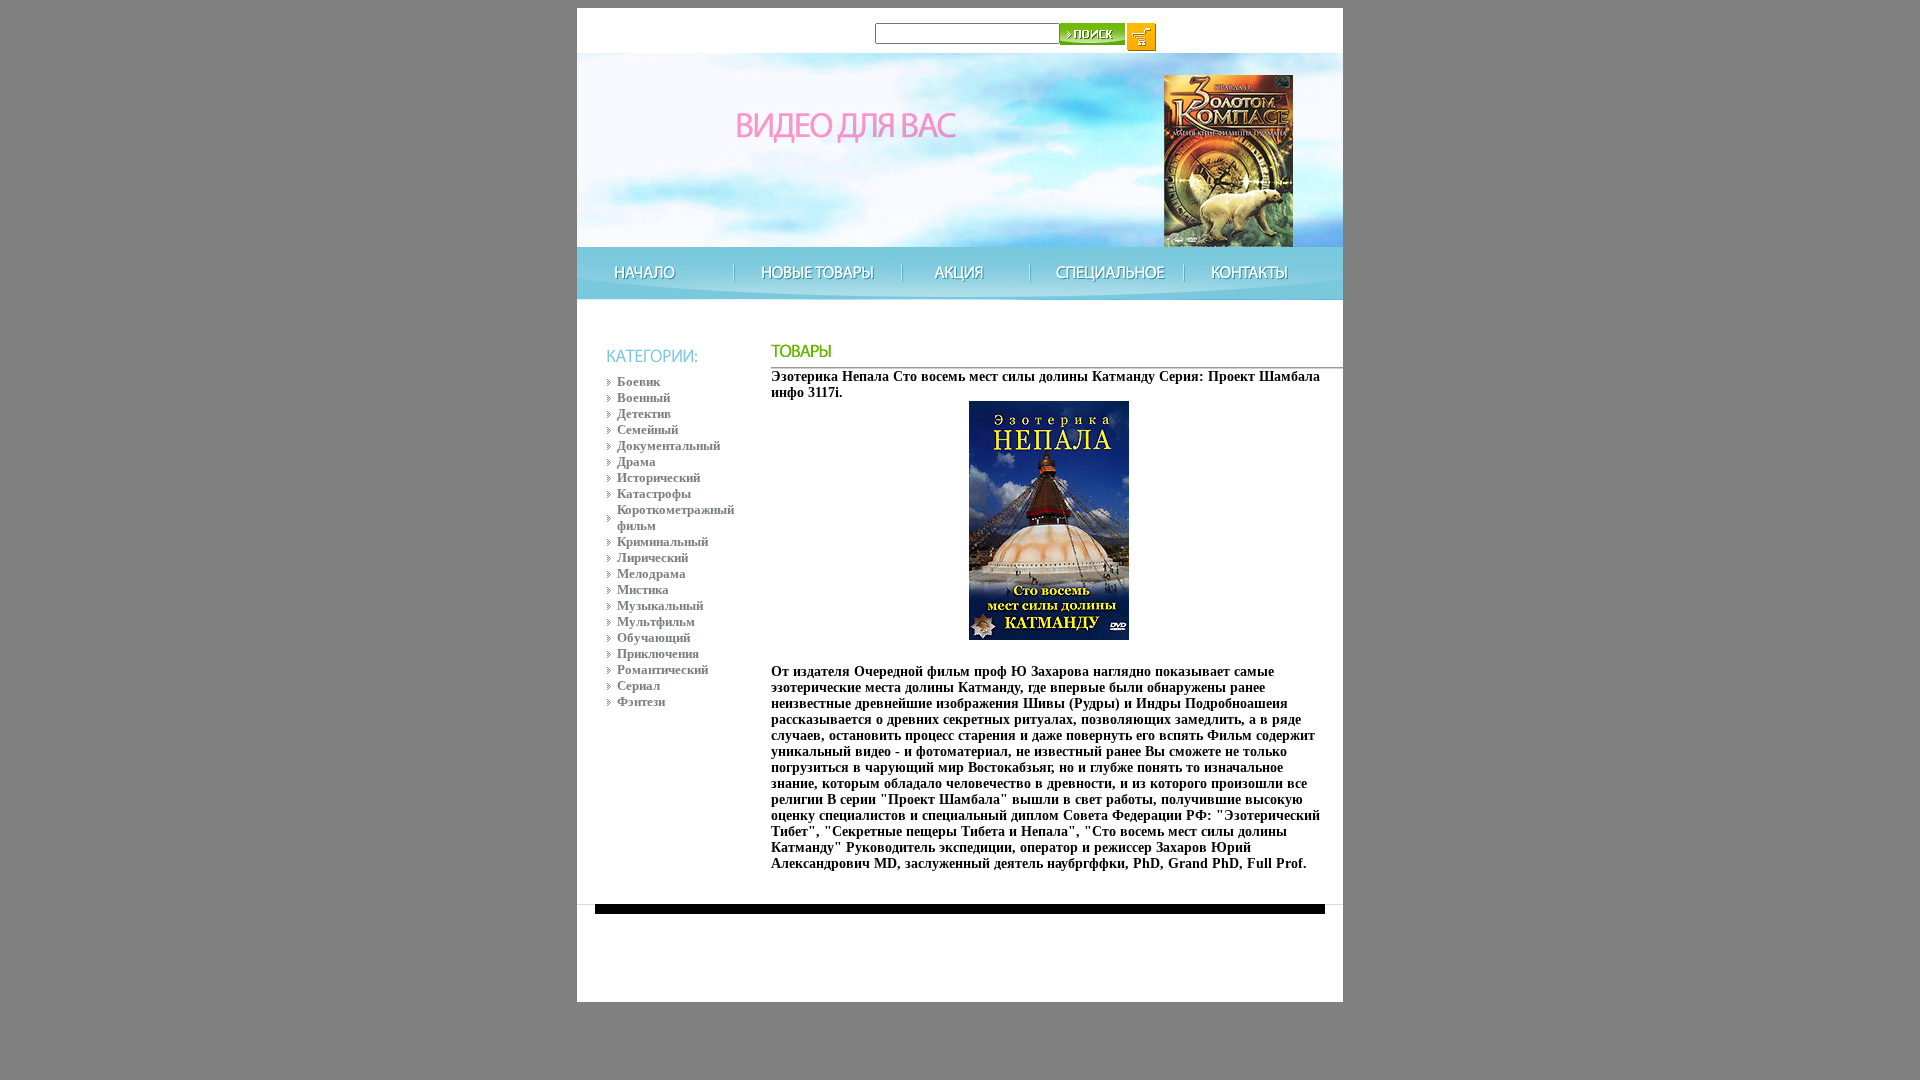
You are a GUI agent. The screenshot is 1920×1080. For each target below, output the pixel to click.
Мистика (643, 589)
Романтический (662, 669)
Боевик (638, 381)
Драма (636, 461)
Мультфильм (656, 621)
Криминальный (662, 541)
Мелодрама (651, 573)
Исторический (658, 477)
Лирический (652, 557)
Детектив (644, 413)
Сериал (638, 685)
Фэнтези (641, 701)
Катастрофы (654, 493)
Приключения (658, 653)
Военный (643, 397)
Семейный (647, 429)
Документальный (668, 445)
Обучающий (653, 637)
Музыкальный (660, 605)
